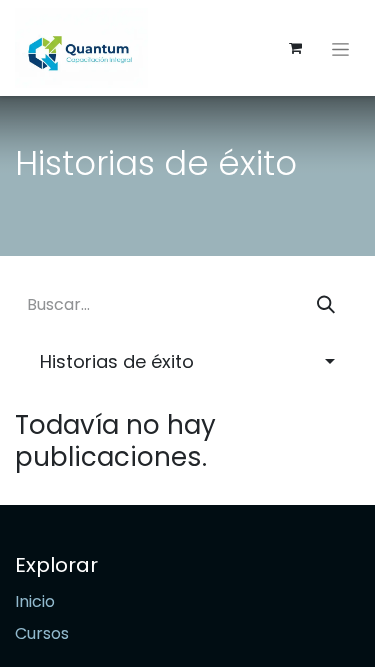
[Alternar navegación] (340, 47)
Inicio (35, 601)
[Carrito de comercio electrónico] (295, 48)
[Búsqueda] (326, 304)
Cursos (42, 633)
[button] (187, 361)
